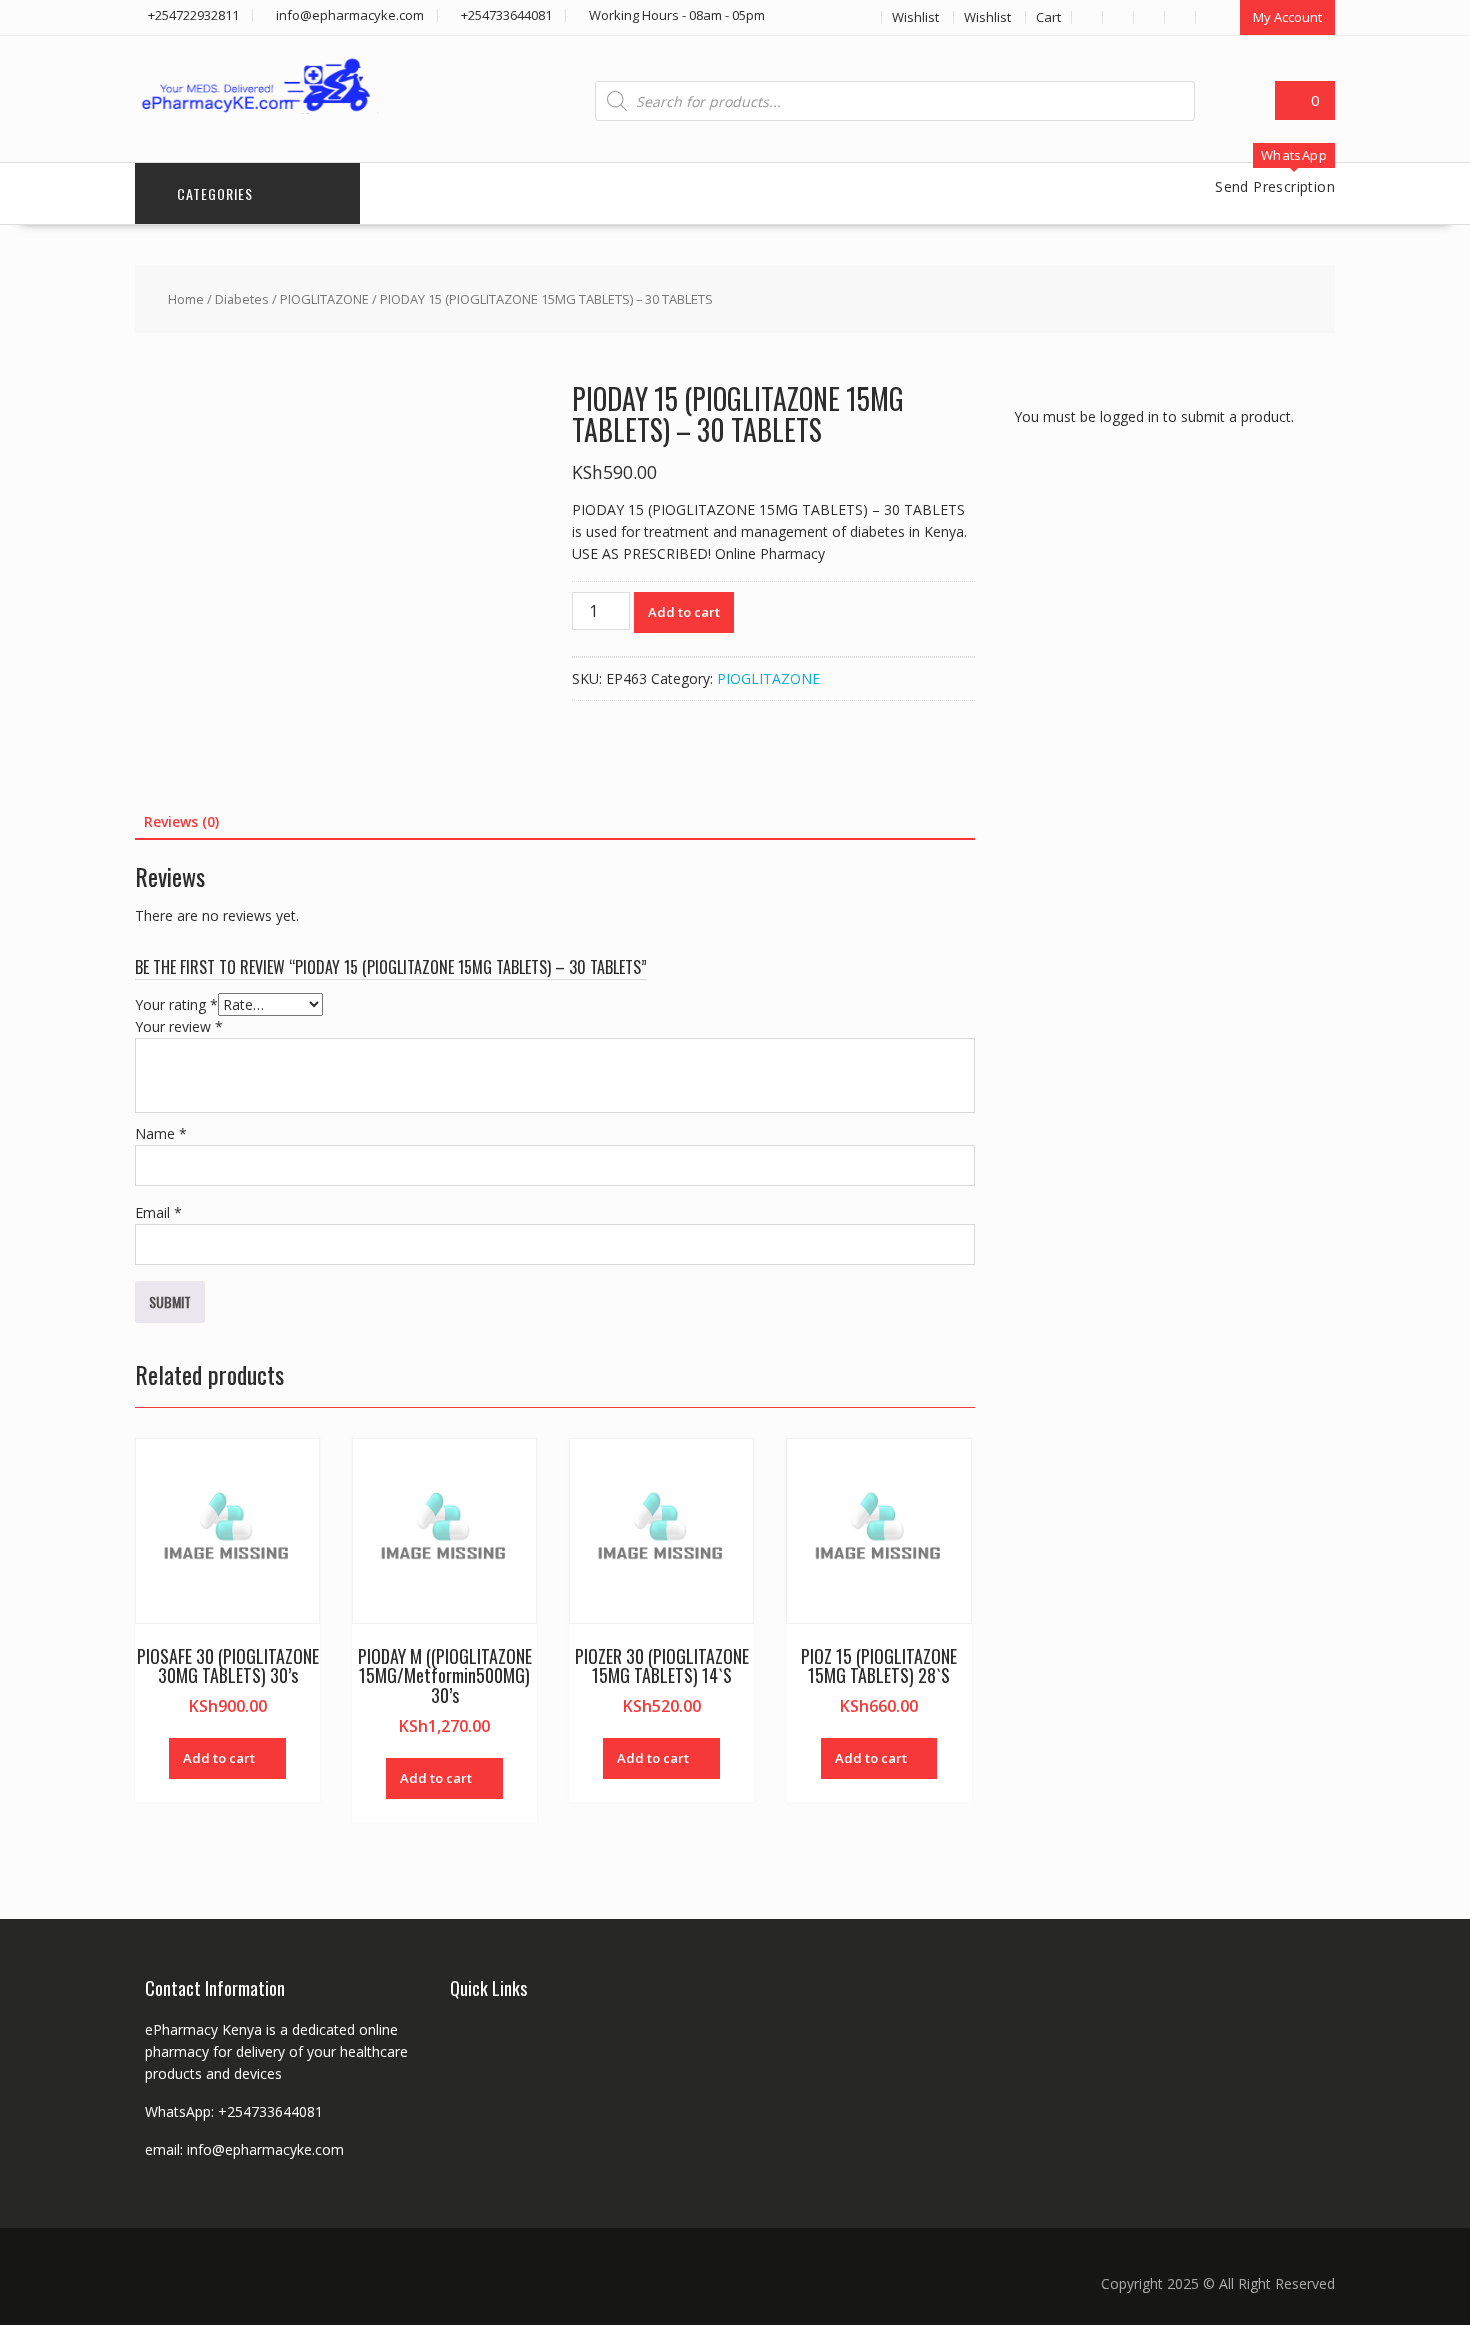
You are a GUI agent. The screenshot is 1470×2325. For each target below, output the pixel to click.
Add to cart (684, 612)
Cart (1048, 17)
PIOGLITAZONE (324, 299)
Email (158, 1212)
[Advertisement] (1164, 823)
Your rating (176, 1004)
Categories (215, 193)
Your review (179, 1026)
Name (161, 1133)
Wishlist (915, 17)
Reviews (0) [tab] (181, 821)
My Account (1287, 17)
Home (186, 299)
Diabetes (242, 299)
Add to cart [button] (219, 1758)
